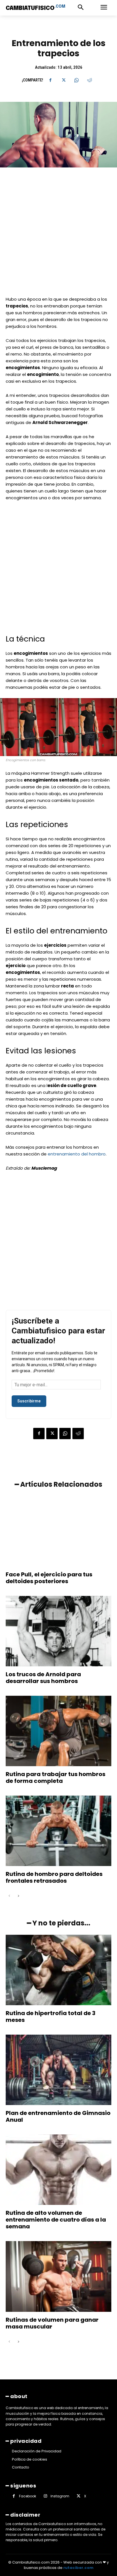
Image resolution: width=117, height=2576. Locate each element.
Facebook (28, 2496)
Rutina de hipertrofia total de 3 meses (51, 2017)
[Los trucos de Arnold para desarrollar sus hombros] (58, 1631)
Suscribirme (29, 1401)
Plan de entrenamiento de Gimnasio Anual (58, 2116)
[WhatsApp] (76, 80)
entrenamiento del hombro (77, 1154)
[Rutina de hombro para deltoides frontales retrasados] (58, 1831)
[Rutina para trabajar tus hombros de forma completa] (58, 1731)
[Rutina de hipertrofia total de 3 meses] (58, 1970)
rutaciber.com (78, 2568)
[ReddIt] (89, 80)
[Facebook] (50, 80)
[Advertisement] (58, 235)
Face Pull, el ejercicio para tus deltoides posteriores (49, 1578)
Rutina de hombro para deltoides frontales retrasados (54, 1877)
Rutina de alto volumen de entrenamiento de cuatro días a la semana (56, 2220)
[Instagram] (45, 2496)
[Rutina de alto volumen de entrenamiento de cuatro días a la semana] (58, 2170)
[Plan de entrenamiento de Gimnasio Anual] (58, 2070)
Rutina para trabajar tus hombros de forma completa (56, 1777)
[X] (63, 80)
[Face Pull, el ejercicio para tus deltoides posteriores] (58, 1531)
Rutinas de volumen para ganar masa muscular (52, 2323)
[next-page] (18, 1896)
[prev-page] (9, 1896)
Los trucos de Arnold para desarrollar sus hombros (43, 1678)
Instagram (60, 2496)
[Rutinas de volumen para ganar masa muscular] (58, 2276)
